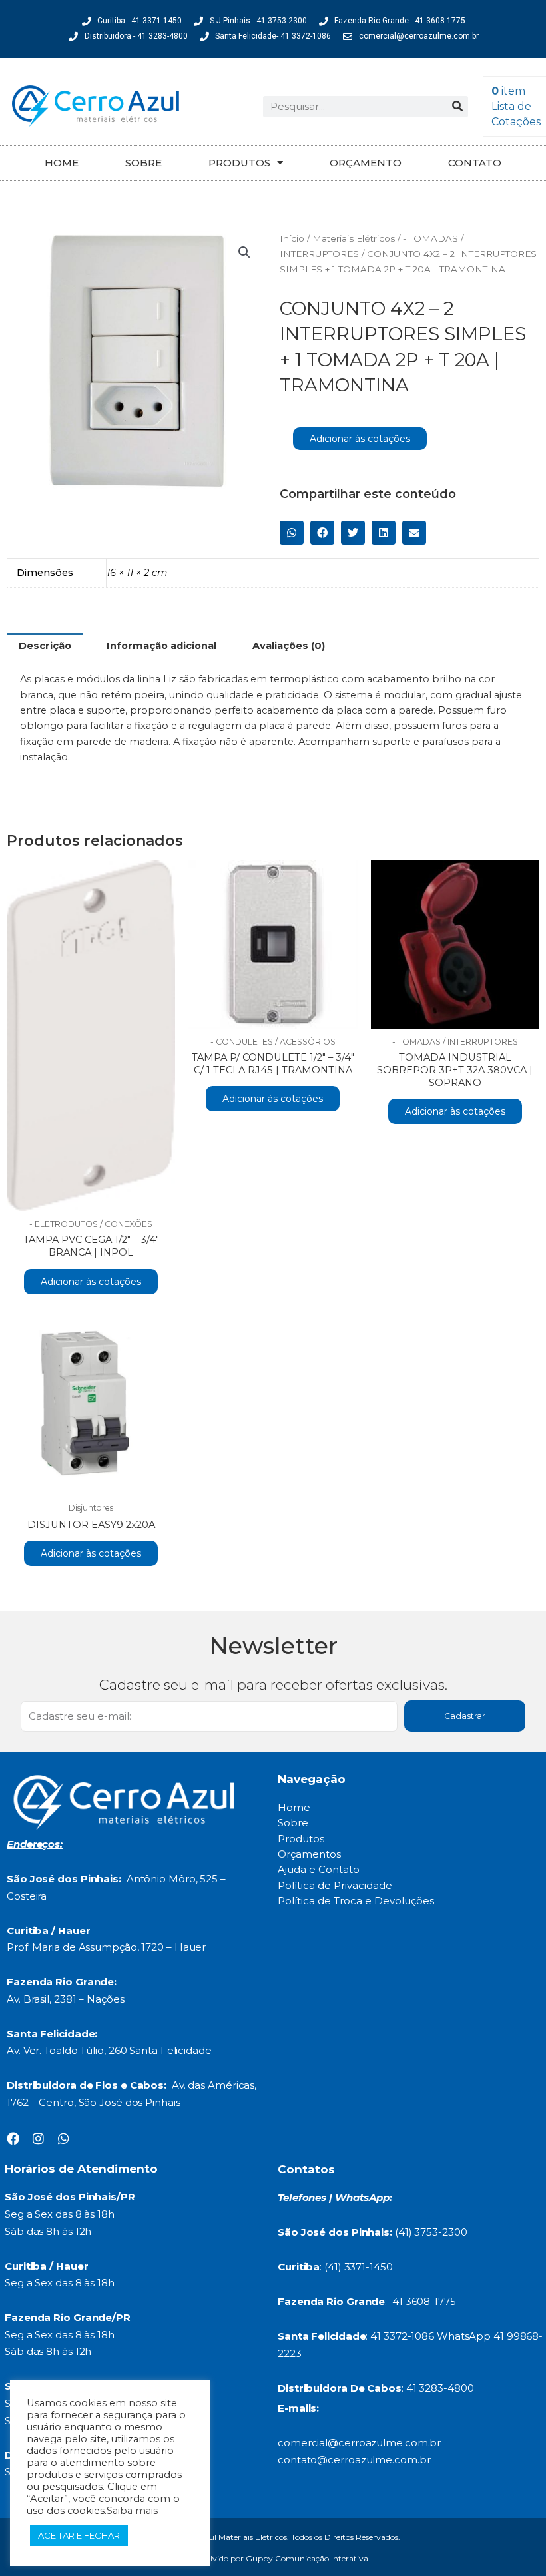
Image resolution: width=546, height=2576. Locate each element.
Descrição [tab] (45, 646)
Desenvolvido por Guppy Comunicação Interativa (273, 2558)
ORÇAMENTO (366, 163)
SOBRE (143, 163)
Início (292, 238)
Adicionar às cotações (360, 439)
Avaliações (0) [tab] (289, 646)
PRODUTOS (239, 163)
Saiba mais (132, 2511)
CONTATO (475, 163)
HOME (62, 163)
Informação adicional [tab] (161, 646)
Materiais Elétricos (354, 238)
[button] (244, 252)
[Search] (457, 107)
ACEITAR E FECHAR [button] (79, 2535)
